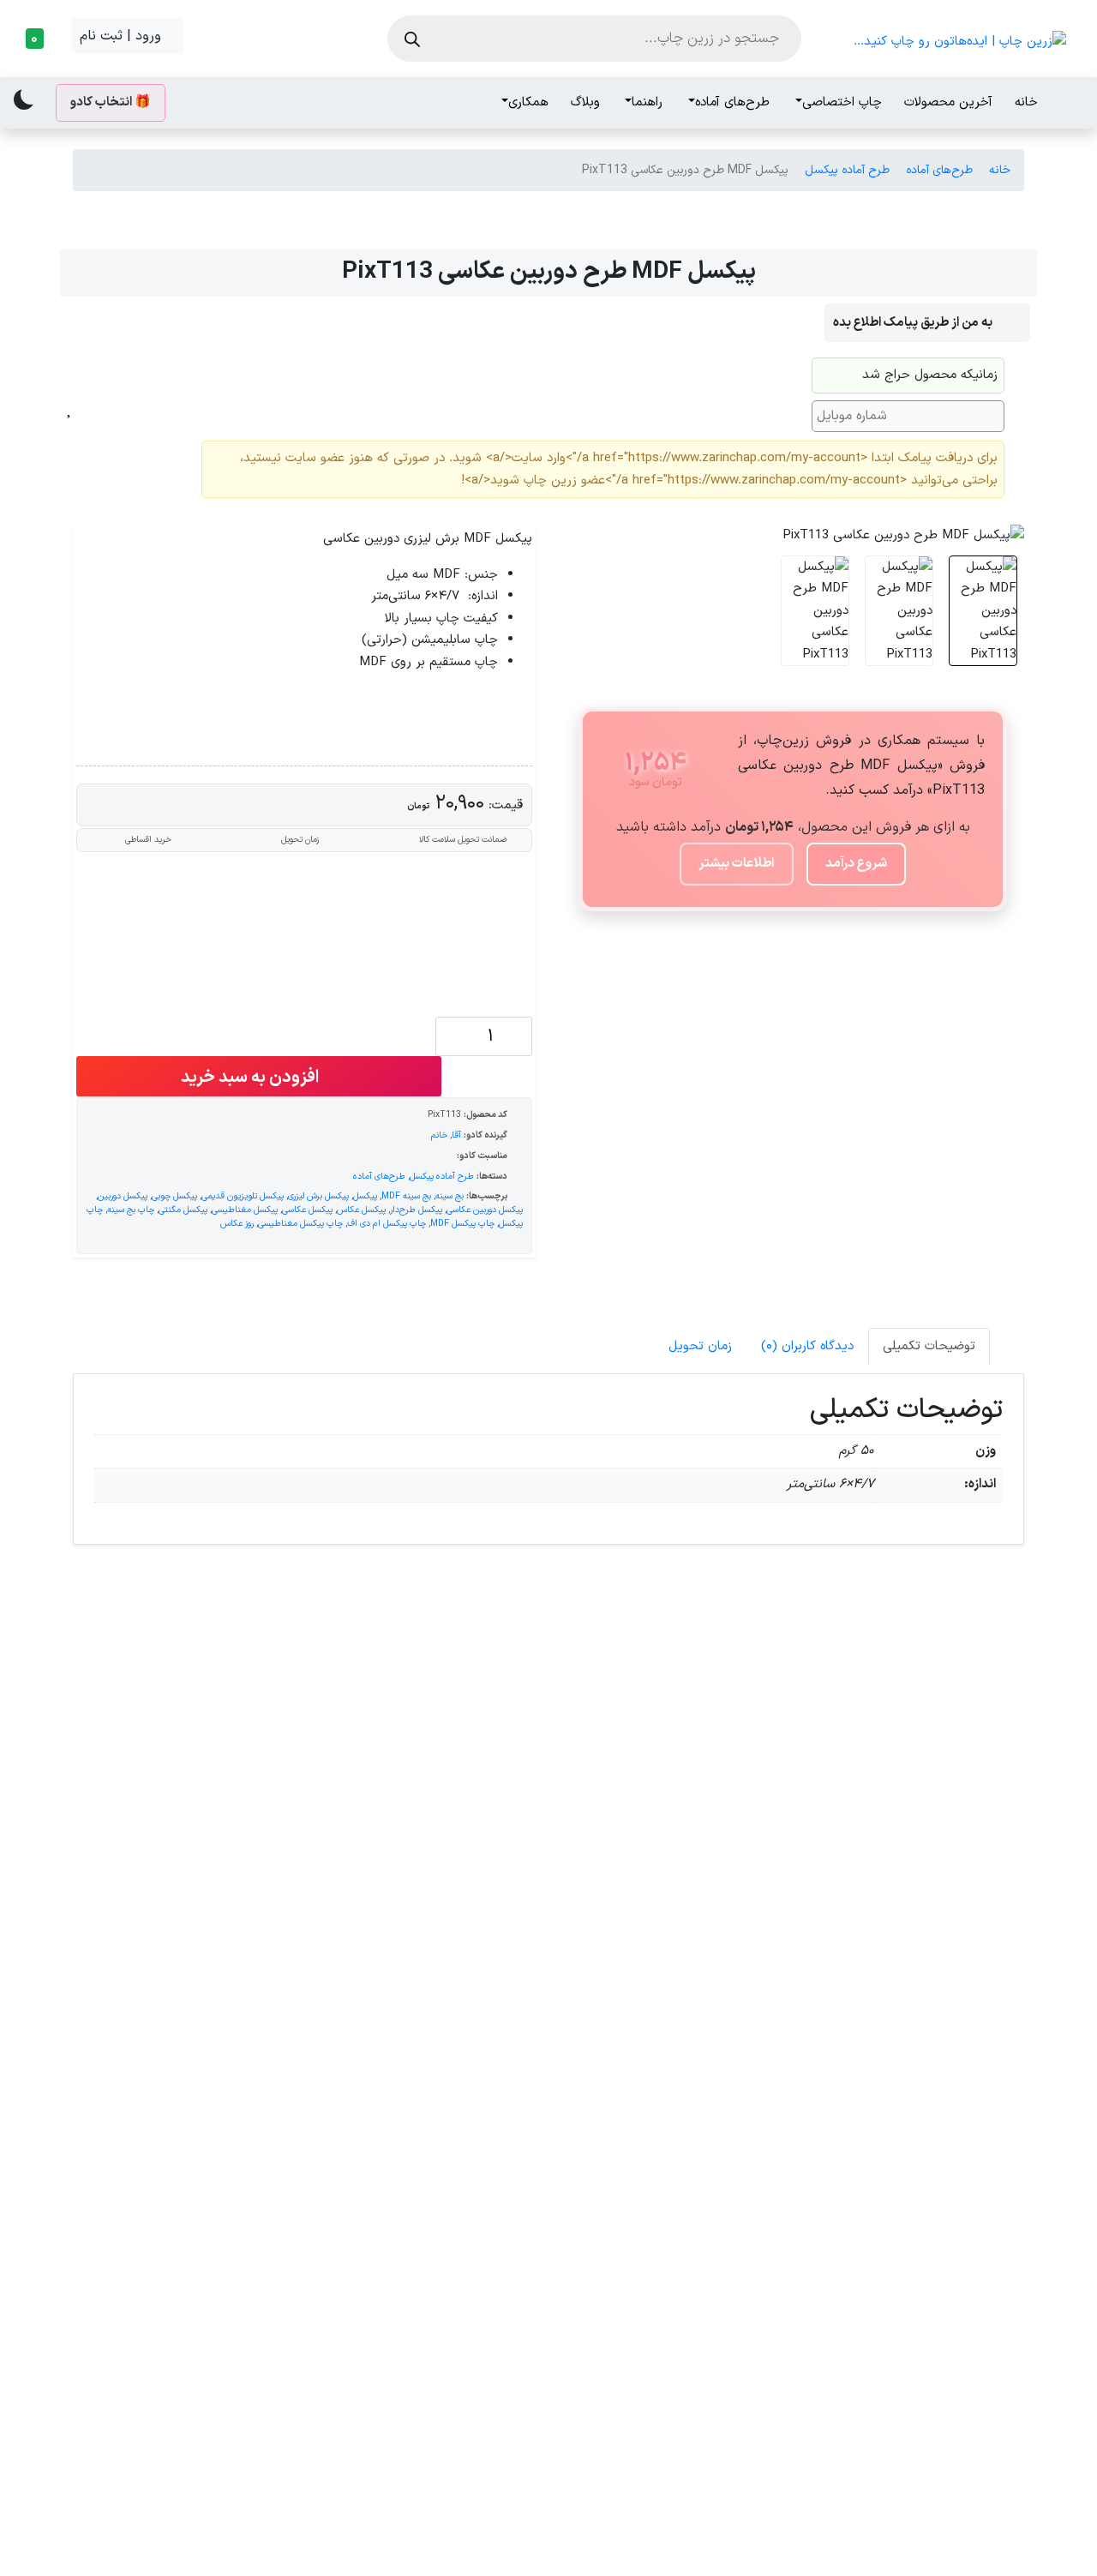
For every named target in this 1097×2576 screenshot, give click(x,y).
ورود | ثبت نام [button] (123, 36)
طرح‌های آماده (732, 102)
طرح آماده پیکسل (847, 170)
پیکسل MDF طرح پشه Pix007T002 (669, 1883)
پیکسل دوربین (123, 1196)
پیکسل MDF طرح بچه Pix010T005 (428, 2250)
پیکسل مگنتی (183, 1210)
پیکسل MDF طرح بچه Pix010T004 (186, 2250)
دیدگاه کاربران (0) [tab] (807, 1346)
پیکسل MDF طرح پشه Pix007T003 (669, 2250)
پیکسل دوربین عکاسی (485, 1210)
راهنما (647, 102)
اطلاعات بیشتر (737, 864)
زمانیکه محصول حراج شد (930, 375)
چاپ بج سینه (131, 1210)
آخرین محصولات (948, 102)
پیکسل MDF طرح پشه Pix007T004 (911, 2250)
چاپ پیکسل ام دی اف (387, 1223)
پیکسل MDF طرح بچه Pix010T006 (428, 1883)
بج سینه (450, 1196)
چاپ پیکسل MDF (462, 1223)
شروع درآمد (856, 864)
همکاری (528, 102)
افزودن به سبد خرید (252, 1078)
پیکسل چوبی (174, 1196)
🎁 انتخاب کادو (111, 102)
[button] (39, 39)
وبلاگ (585, 102)
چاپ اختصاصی (842, 102)
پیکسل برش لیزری (318, 1196)
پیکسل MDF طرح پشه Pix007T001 (186, 1883)
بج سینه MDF (406, 1196)
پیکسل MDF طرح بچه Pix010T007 (911, 1883)
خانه (1026, 102)
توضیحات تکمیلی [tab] (929, 1346)
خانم (439, 1135)
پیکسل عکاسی (307, 1210)
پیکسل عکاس (361, 1210)
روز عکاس (237, 1223)
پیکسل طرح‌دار (416, 1210)
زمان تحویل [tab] (700, 1346)
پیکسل (365, 1196)
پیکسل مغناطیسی (245, 1210)
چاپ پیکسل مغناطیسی (300, 1223)
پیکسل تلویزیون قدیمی (243, 1196)
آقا (456, 1135)
